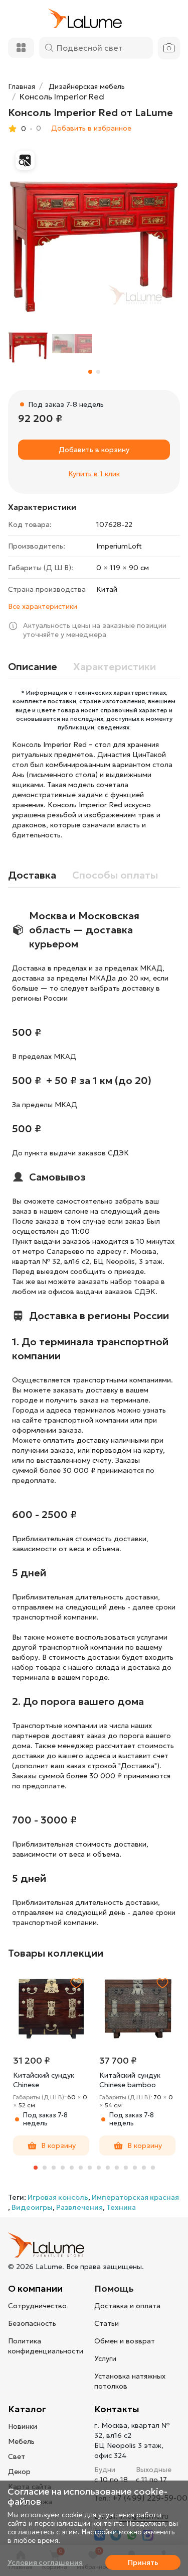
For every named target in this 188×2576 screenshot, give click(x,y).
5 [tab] (72, 2168)
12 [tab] (135, 2168)
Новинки (23, 2426)
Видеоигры (32, 2207)
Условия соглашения (45, 2562)
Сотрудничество (37, 2306)
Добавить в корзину (94, 450)
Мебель (21, 2441)
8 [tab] (99, 2168)
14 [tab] (153, 2168)
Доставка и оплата (127, 2306)
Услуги (105, 2358)
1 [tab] (36, 2168)
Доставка (32, 875)
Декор (19, 2472)
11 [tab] (126, 2168)
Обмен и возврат (125, 2341)
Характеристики (115, 667)
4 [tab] (63, 2168)
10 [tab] (117, 2168)
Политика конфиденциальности (46, 2346)
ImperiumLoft (119, 546)
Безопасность (32, 2323)
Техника (121, 2207)
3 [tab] (54, 2168)
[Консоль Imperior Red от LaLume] (94, 229)
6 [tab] (81, 2168)
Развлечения (79, 2207)
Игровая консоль (58, 2197)
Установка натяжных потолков (130, 2381)
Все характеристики (43, 606)
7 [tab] (90, 2168)
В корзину (58, 2145)
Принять (143, 2562)
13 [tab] (144, 2168)
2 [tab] (45, 2168)
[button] (90, 372)
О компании (35, 2288)
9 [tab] (108, 2168)
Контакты (117, 2409)
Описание (33, 667)
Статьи (107, 2323)
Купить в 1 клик (94, 474)
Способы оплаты (115, 875)
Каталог (27, 2409)
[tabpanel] (51, 2063)
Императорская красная (135, 2197)
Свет (17, 2456)
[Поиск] (49, 48)
